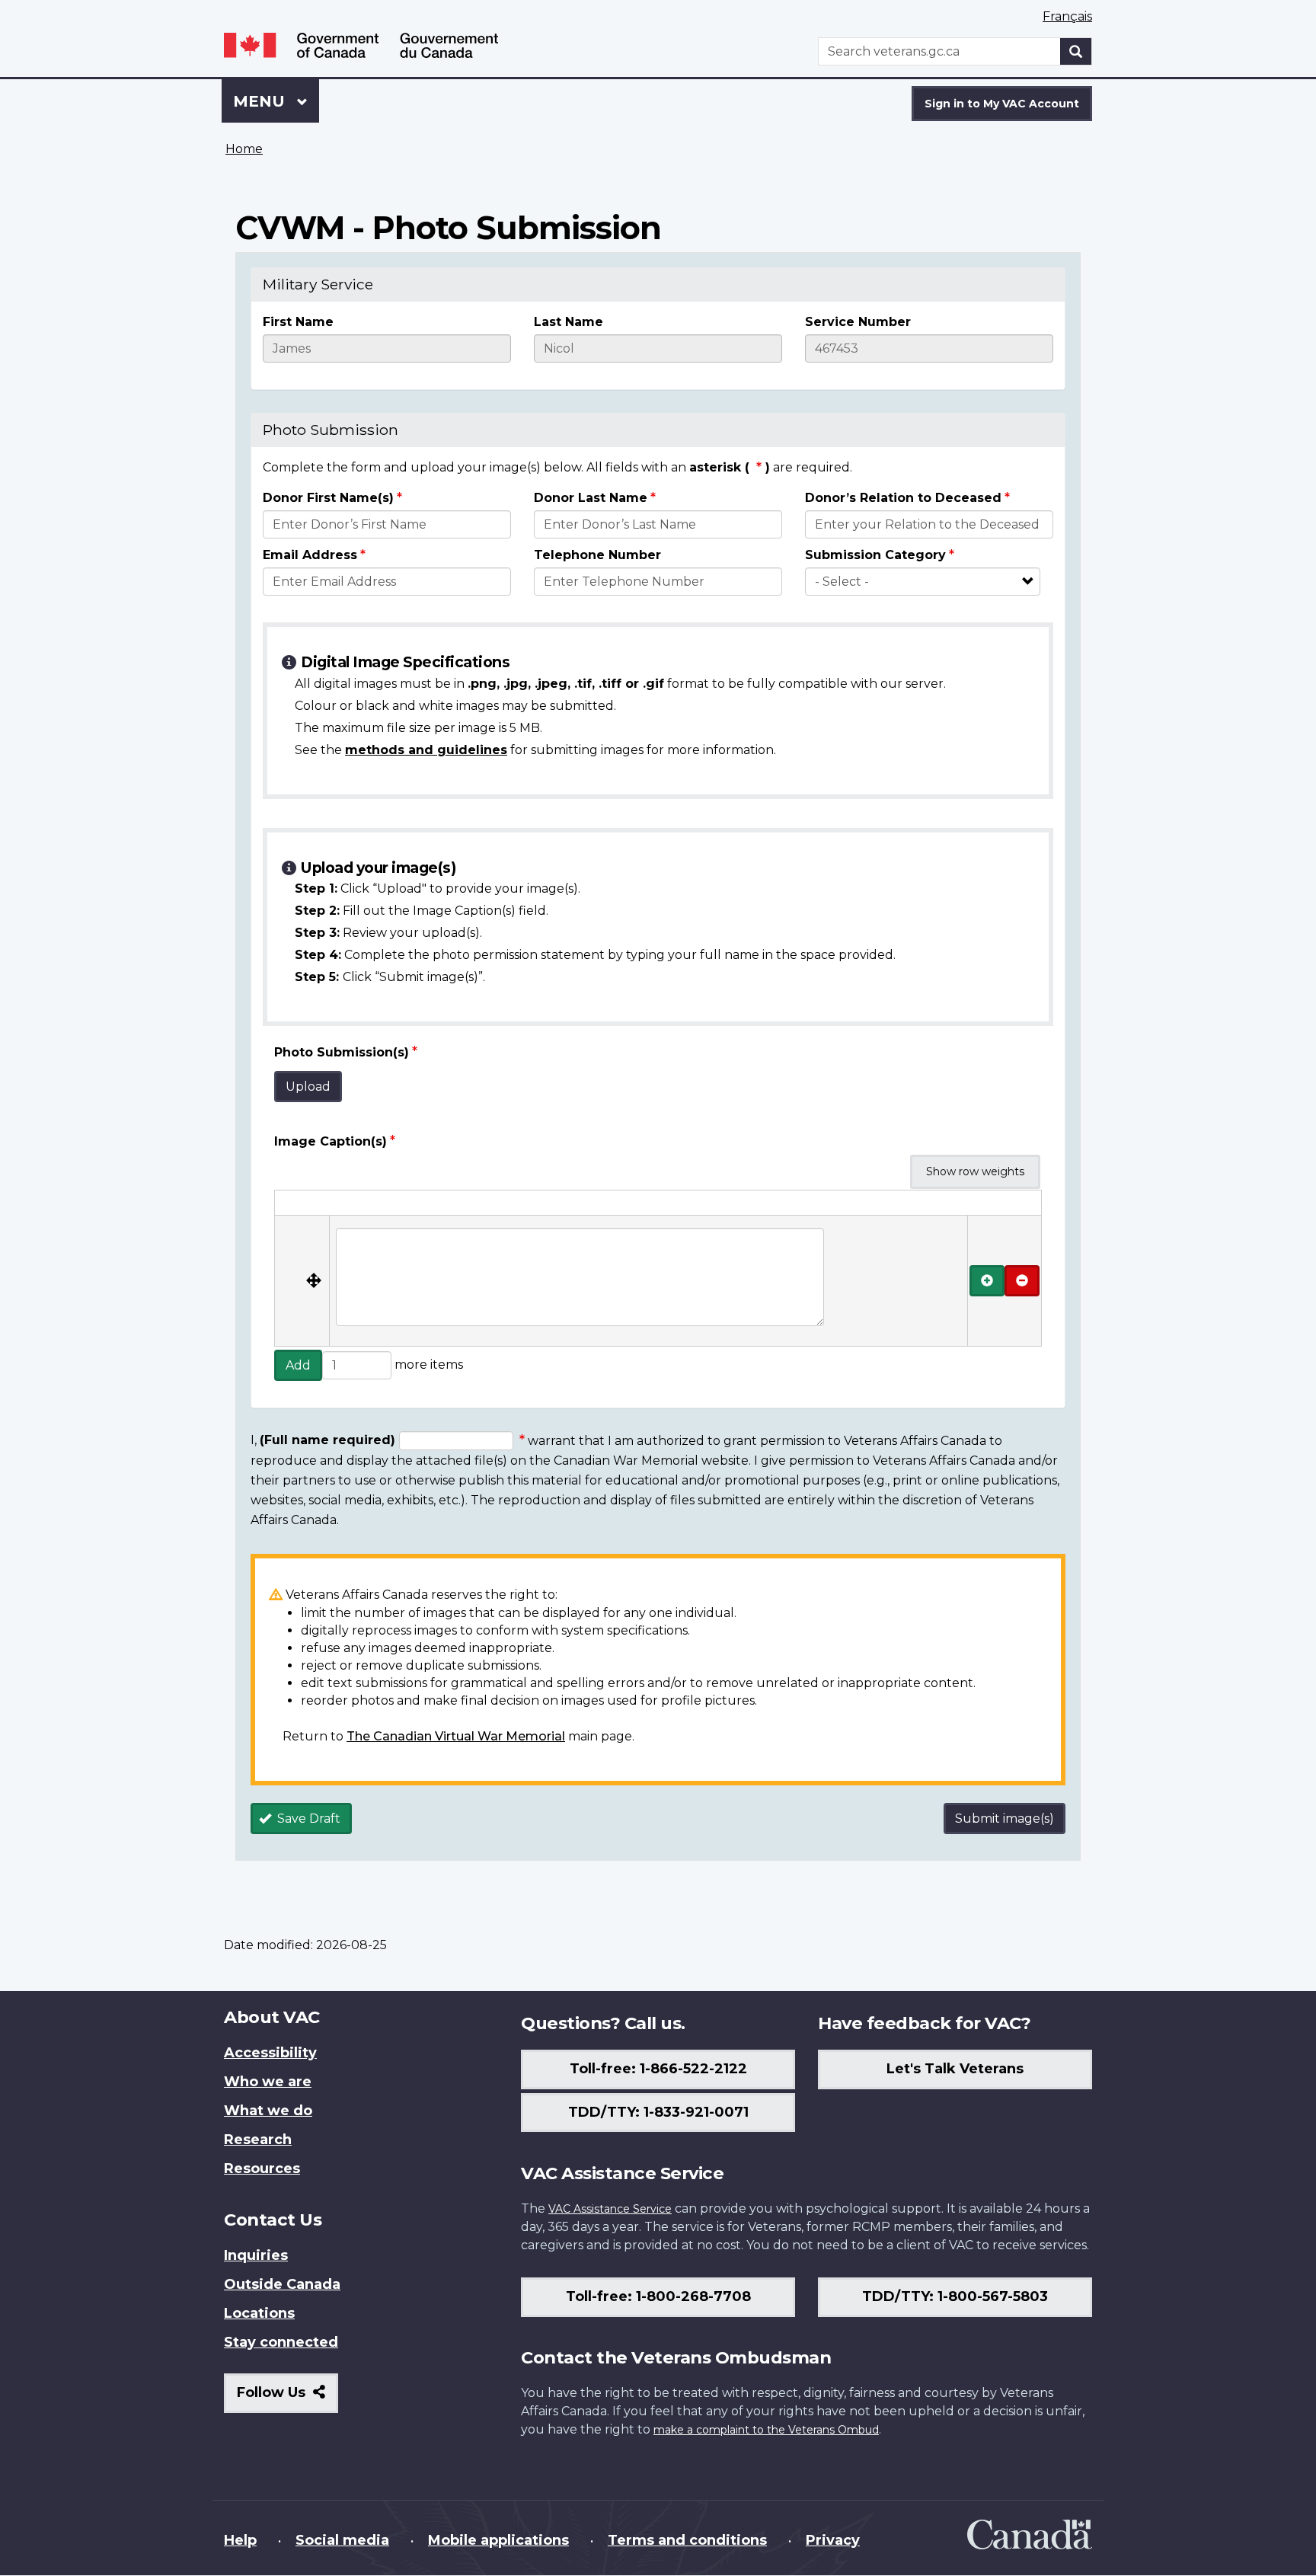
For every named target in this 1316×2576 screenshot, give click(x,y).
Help (240, 2540)
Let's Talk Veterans (955, 2069)
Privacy (833, 2540)
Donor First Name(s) (328, 498)
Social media (342, 2540)
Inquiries (256, 2255)
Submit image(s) (1005, 1819)
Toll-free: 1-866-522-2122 (658, 2069)
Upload (308, 1087)
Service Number (858, 322)
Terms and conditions (687, 2540)
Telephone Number (597, 555)
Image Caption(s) (331, 1141)
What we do (268, 2111)
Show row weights (975, 1171)
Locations (259, 2313)
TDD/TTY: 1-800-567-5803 (955, 2296)
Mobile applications (498, 2540)
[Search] (1076, 51)
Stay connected (281, 2342)
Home (244, 149)
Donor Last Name (591, 498)
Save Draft (307, 1819)
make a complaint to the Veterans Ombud (766, 2430)
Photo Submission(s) (342, 1052)
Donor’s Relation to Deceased (903, 498)
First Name (298, 322)
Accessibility (270, 2053)
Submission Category (875, 555)
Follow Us (287, 2398)
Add (298, 1365)
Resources (262, 2169)
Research (258, 2140)
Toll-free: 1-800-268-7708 (658, 2296)
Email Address (310, 555)
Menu (261, 101)
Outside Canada (282, 2284)
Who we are (268, 2082)
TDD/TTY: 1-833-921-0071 (658, 2112)
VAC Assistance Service (610, 2209)
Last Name (569, 322)
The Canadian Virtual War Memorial (456, 1736)
